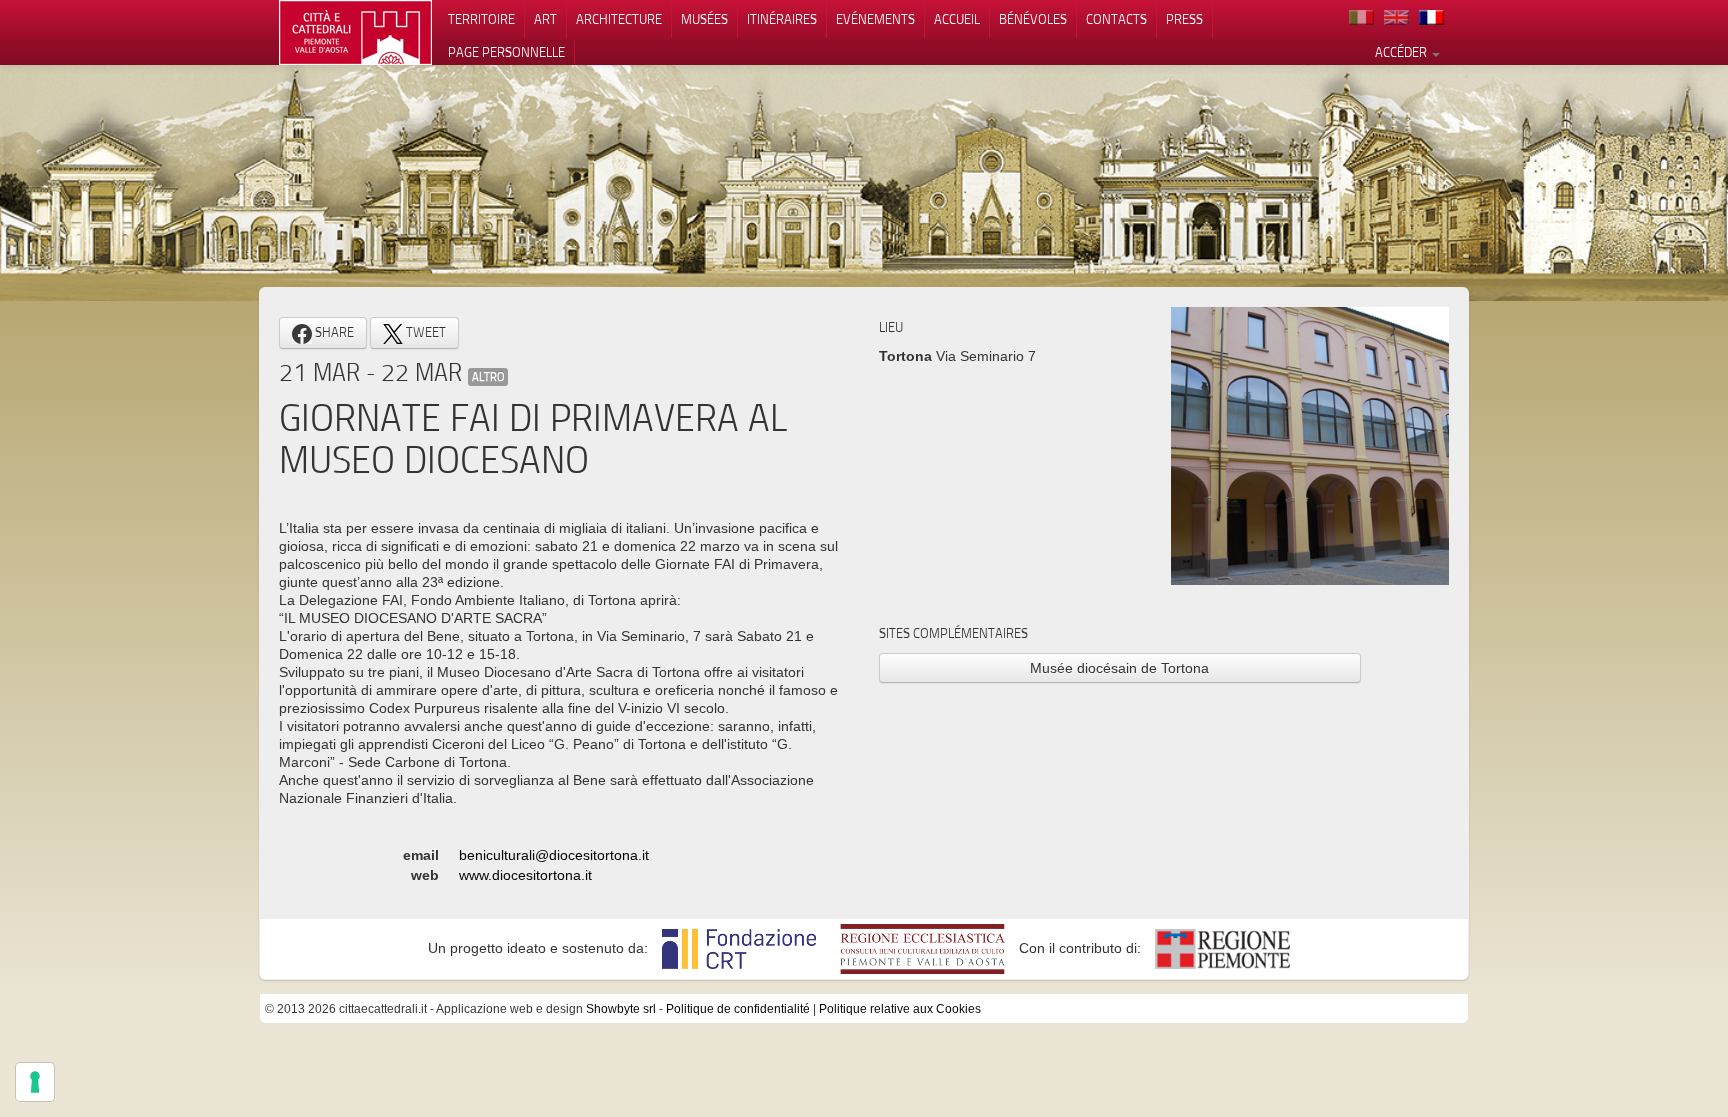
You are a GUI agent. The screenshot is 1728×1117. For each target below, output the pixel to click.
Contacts (1116, 19)
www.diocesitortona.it (525, 875)
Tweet (424, 332)
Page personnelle (506, 52)
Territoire (481, 19)
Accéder (1402, 52)
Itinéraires (782, 19)
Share (333, 332)
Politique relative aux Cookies (900, 1009)
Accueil (957, 19)
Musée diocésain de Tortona (1119, 668)
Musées (704, 19)
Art (545, 19)
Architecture (619, 19)
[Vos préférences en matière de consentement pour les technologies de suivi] (35, 1082)
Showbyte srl (621, 1009)
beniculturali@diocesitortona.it (554, 855)
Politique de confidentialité (738, 1009)
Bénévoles (1033, 19)
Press (1184, 19)
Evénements (875, 19)
